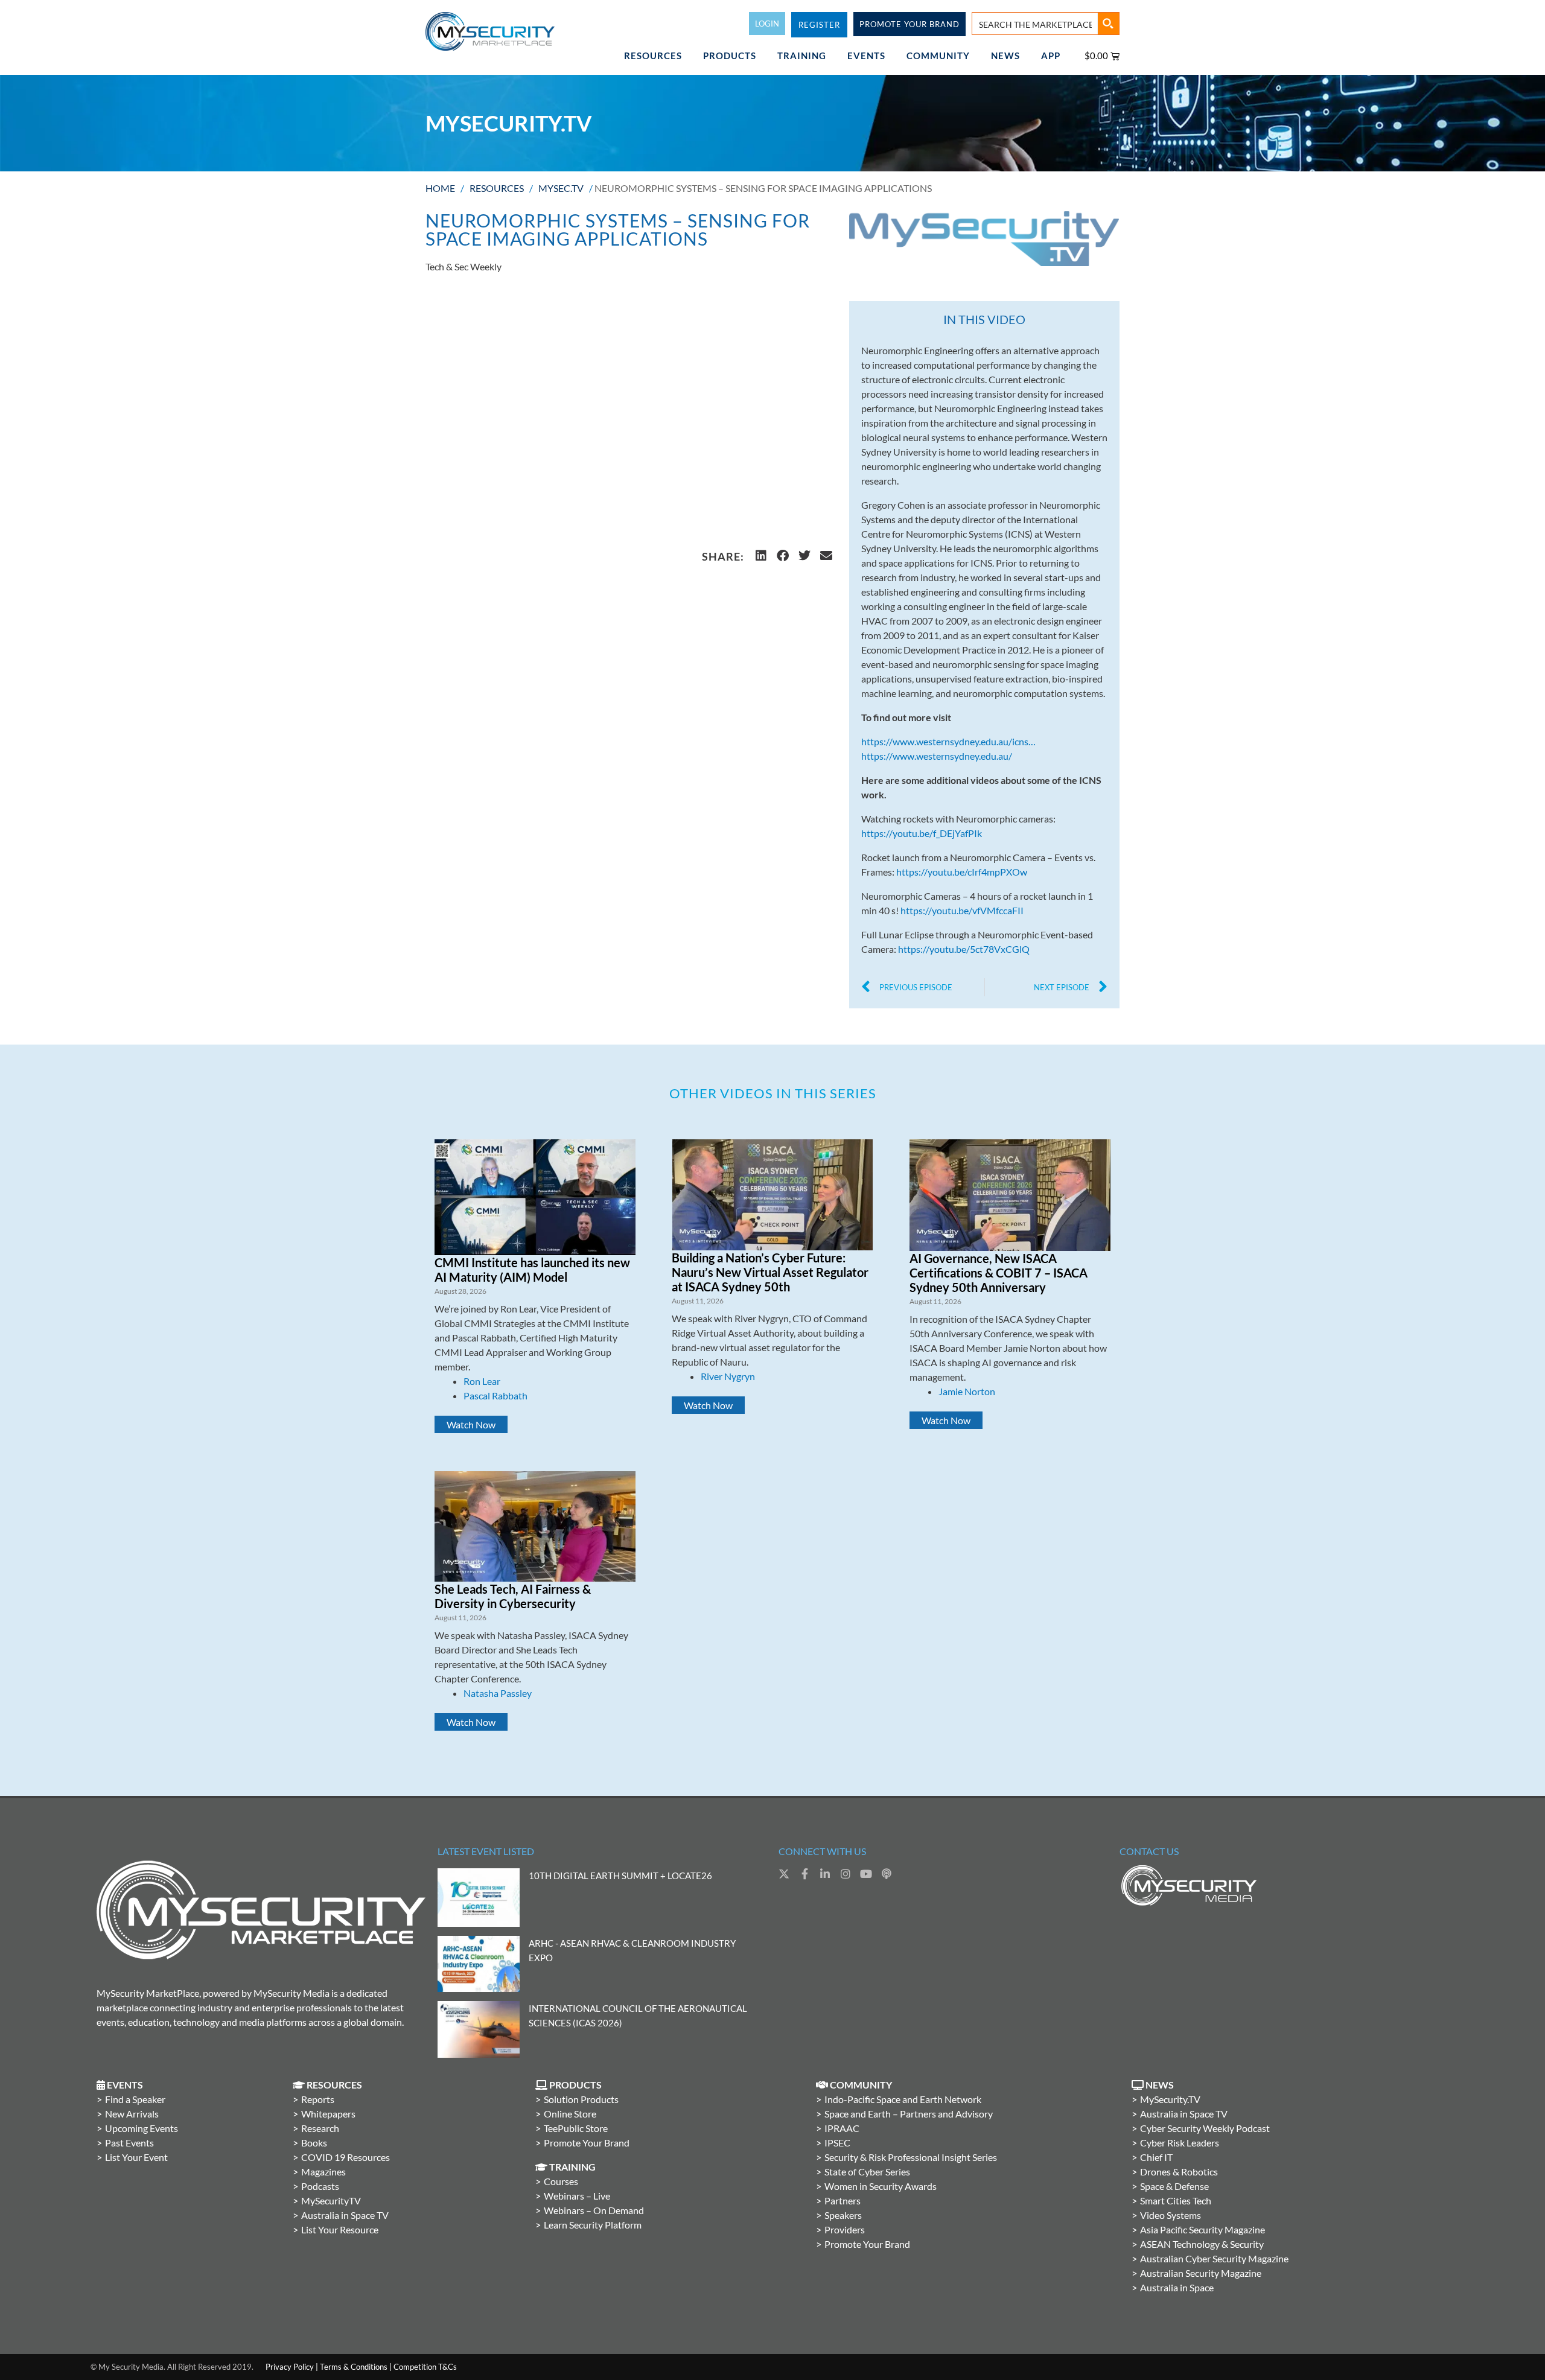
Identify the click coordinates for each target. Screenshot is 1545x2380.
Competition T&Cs (425, 2367)
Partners (843, 2200)
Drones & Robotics (1179, 2172)
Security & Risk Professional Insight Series (911, 2157)
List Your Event (136, 2157)
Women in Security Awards (881, 2186)
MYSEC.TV (561, 188)
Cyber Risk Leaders (1180, 2143)
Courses (561, 2181)
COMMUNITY (938, 56)
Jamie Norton (967, 1391)
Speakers (843, 2215)
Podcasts (320, 2186)
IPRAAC (842, 2128)
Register (819, 25)
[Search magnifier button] (1108, 24)
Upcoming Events (142, 2128)
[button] (761, 556)
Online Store (570, 2114)
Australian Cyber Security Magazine (1214, 2258)
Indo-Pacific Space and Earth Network (903, 2099)
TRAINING (802, 56)
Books (314, 2143)
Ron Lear (482, 1381)
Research (320, 2128)
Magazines (323, 2172)
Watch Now (471, 1424)
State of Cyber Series (867, 2172)
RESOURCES (653, 56)
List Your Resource (340, 2229)
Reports (318, 2099)
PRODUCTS (730, 56)
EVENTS (866, 56)
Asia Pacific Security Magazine (1203, 2229)
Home (440, 188)
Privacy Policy (290, 2367)
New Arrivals (132, 2114)
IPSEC (837, 2143)
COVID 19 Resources (346, 2157)
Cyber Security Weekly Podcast (1205, 2128)
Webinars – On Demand (594, 2210)
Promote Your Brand (587, 2143)
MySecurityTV (331, 2200)
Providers (845, 2229)
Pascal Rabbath (495, 1395)
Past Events (129, 2143)
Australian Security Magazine (1201, 2273)
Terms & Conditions (354, 2367)
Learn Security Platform (593, 2225)
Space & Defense (1174, 2186)
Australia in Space (1177, 2287)
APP (1051, 56)
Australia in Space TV (345, 2215)
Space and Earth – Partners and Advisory (909, 2114)
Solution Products (581, 2099)
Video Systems (1171, 2215)
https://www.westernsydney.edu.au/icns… (948, 741)
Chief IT (1156, 2157)
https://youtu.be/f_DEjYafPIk (922, 833)
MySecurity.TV (1170, 2099)
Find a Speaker (135, 2099)
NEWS (1005, 56)
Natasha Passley (498, 1693)
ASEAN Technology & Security (1202, 2244)
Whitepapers (328, 2114)
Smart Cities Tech (1176, 2200)
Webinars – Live (577, 2196)
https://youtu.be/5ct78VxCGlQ (964, 949)
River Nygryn (728, 1376)
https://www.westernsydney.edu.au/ (937, 756)
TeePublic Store (576, 2128)
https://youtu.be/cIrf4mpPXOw (962, 872)
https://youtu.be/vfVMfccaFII (962, 910)
